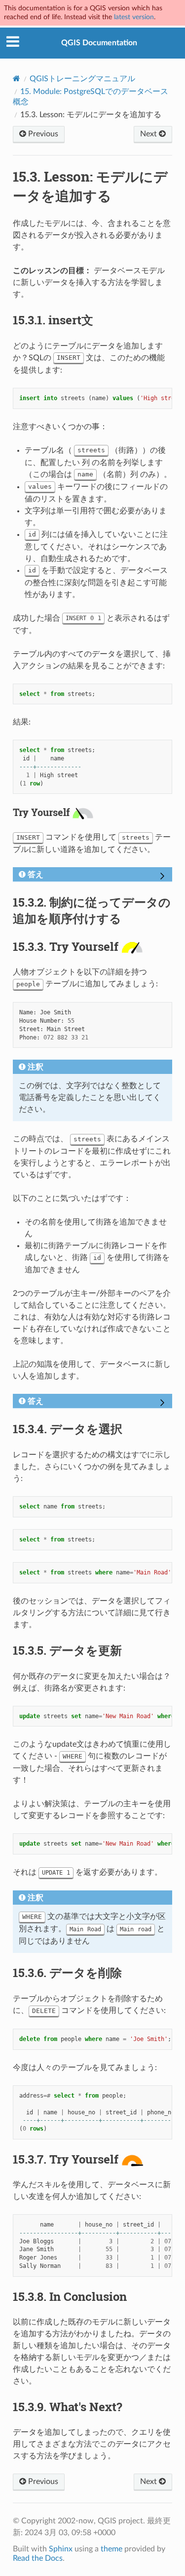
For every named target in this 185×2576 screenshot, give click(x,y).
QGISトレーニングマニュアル (82, 79)
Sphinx (61, 2549)
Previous (42, 134)
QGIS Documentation (99, 43)
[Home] (17, 79)
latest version (134, 17)
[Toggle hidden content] (162, 877)
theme (111, 2549)
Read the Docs (38, 2558)
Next (149, 134)
